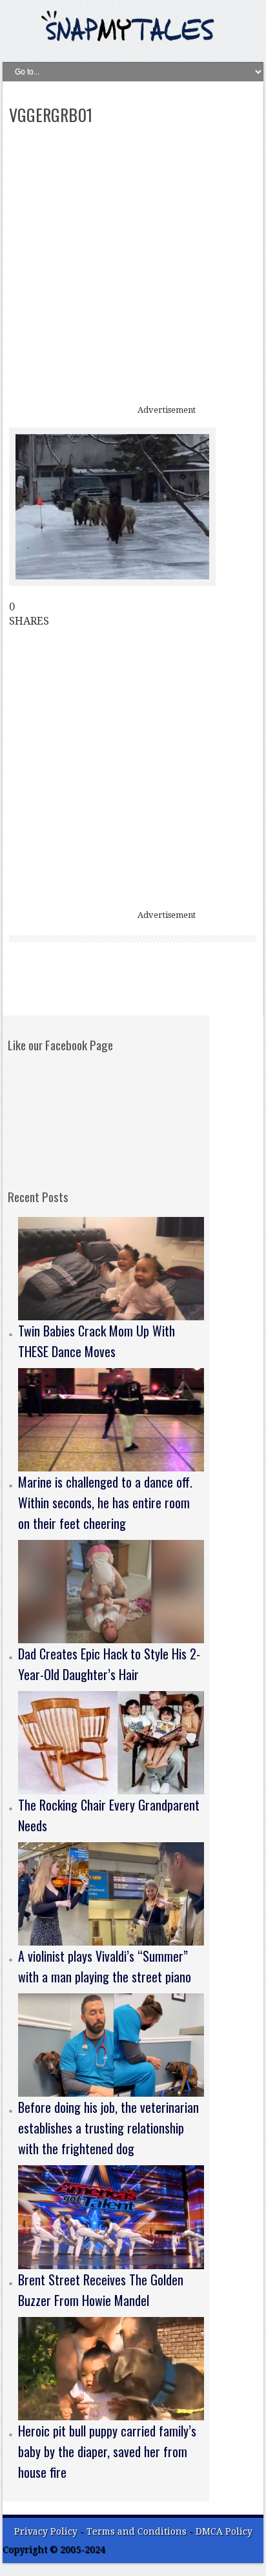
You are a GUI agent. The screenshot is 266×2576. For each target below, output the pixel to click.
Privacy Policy (46, 2531)
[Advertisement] (133, 266)
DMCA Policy (224, 2531)
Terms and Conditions (138, 2531)
